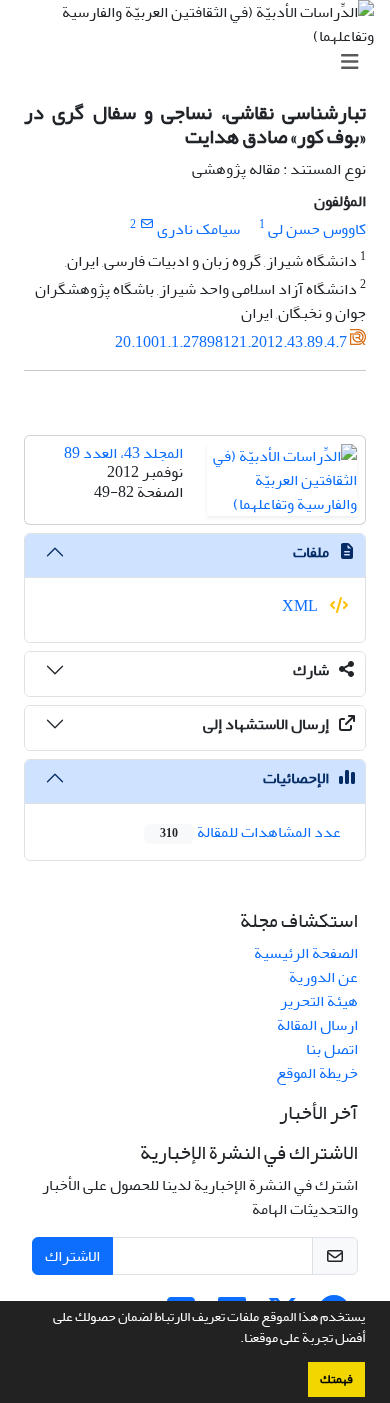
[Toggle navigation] (201, 62)
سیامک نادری (198, 229)
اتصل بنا (332, 1049)
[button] (235, 1340)
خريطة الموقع (317, 1073)
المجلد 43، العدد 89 (123, 453)
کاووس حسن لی (317, 229)
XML (301, 606)
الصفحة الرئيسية (306, 953)
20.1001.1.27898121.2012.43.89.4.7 (231, 342)
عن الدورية (323, 977)
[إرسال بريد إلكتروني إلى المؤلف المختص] (146, 224)
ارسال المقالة (317, 1025)
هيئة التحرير (319, 1001)
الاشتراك (72, 1256)
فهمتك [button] (336, 1379)
